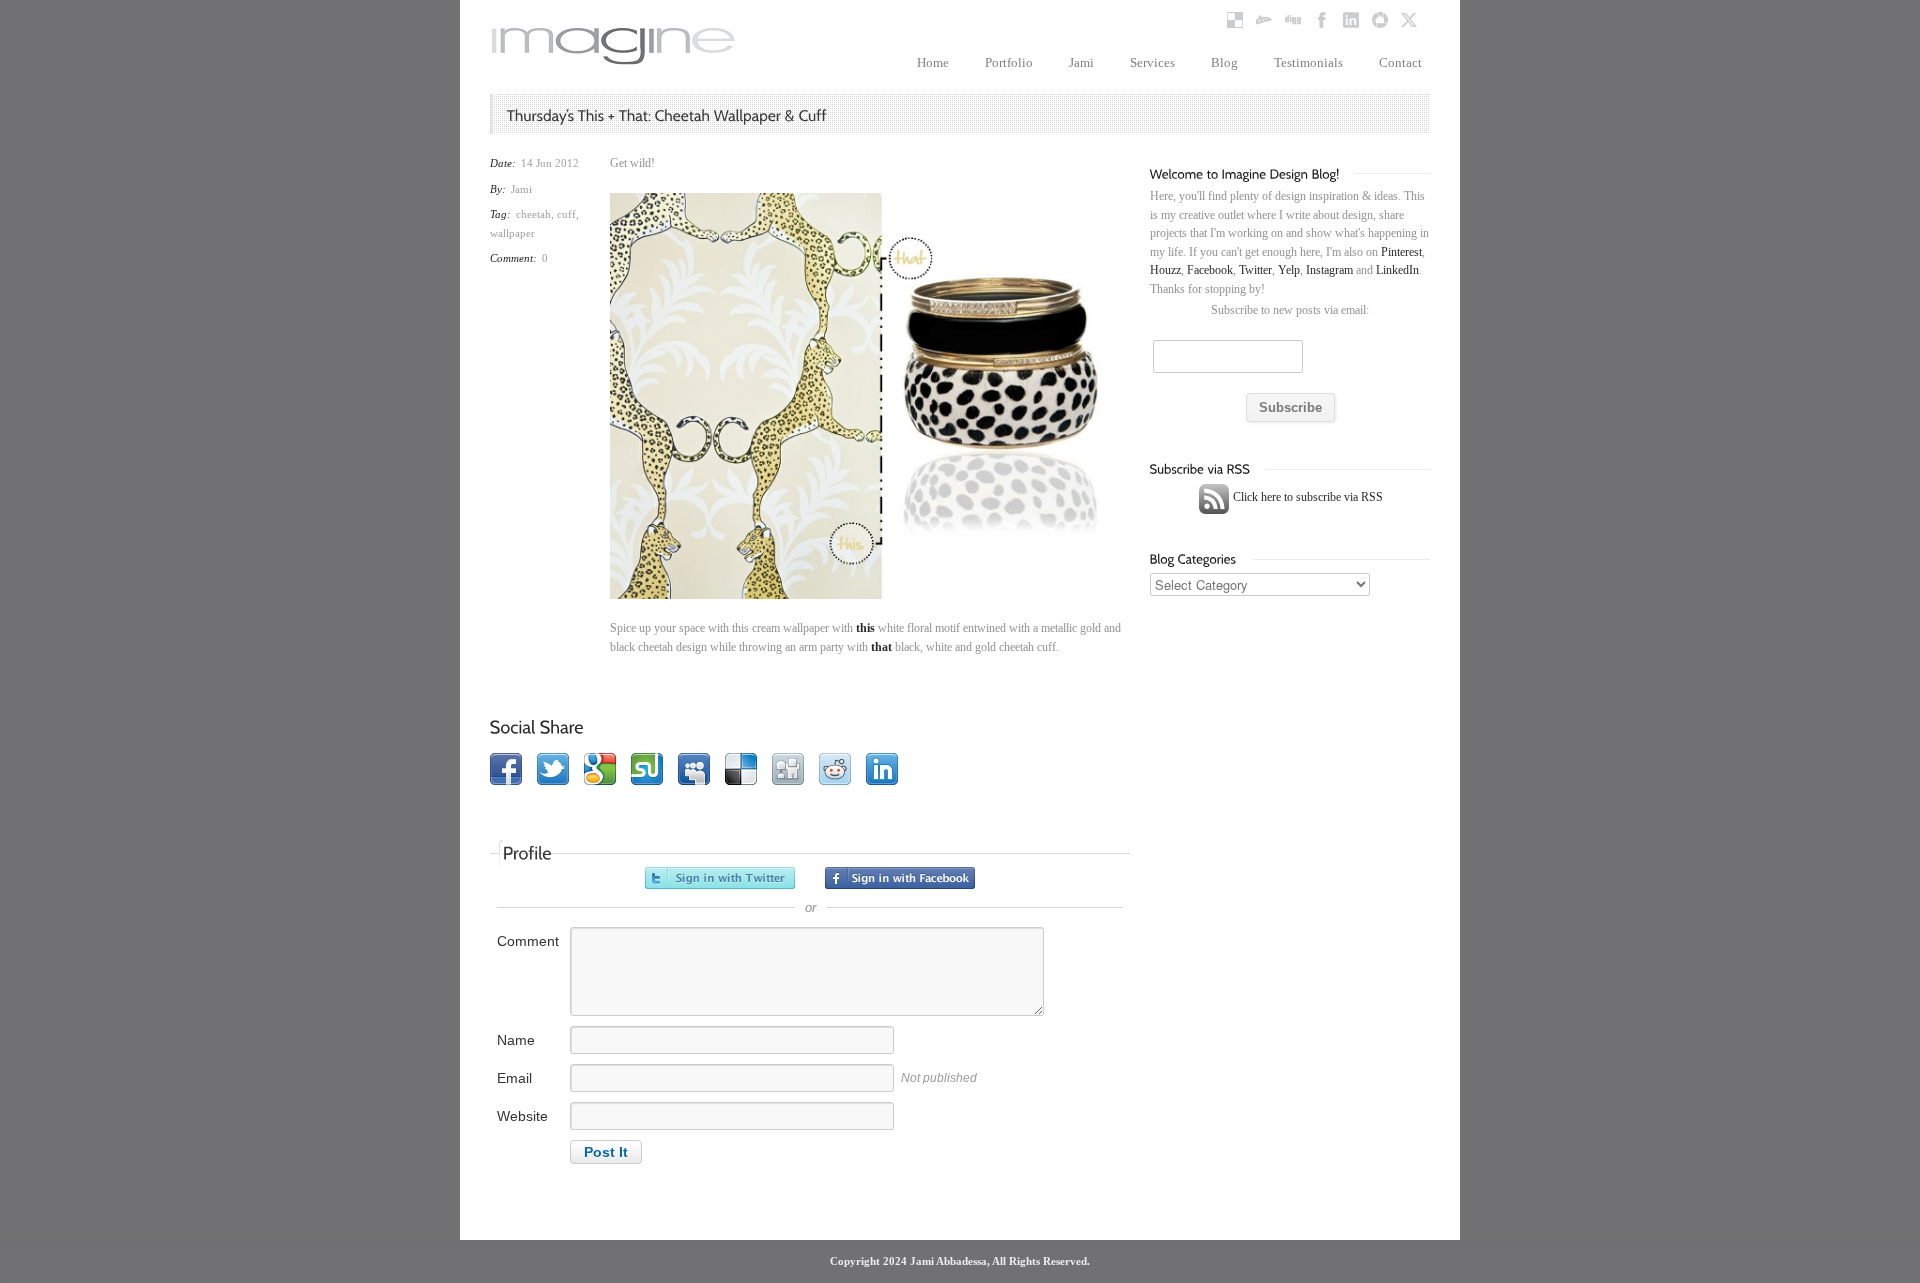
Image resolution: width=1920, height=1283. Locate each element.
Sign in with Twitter (720, 878)
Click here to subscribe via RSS (1306, 497)
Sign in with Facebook (900, 878)
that (881, 647)
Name (516, 1040)
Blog (1224, 62)
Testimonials (1308, 62)
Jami (1081, 62)
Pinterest (1401, 252)
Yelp (1289, 270)
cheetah (533, 214)
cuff (566, 214)
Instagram (1329, 270)
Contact (1400, 62)
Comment (528, 941)
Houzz (1165, 270)
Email (514, 1078)
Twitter (1255, 270)
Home (933, 62)
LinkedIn (1397, 270)
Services (1152, 62)
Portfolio (1009, 62)
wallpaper (512, 233)
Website (522, 1116)
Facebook (1210, 270)
